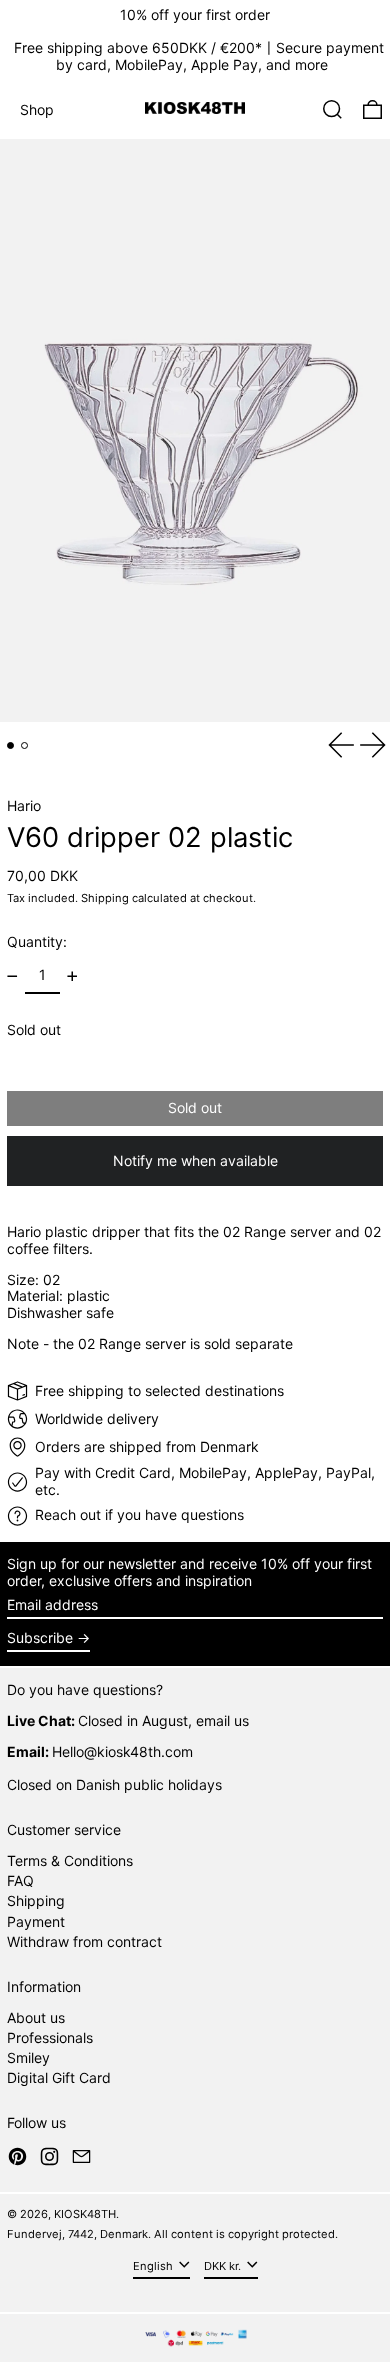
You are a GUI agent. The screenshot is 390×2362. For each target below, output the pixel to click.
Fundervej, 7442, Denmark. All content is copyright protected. (172, 2234)
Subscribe (40, 1637)
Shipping (105, 898)
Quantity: (37, 941)
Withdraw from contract (84, 1941)
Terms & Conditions (70, 1860)
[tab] (10, 745)
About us (36, 2017)
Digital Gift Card (59, 2077)
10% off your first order (195, 14)
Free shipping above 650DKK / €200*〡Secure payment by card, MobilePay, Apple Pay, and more (199, 56)
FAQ (20, 1880)
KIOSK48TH (85, 2214)
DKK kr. (224, 2266)
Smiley (28, 2057)
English (154, 2266)
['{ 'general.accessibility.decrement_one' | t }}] (12, 976)
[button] (332, 109)
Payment (36, 1921)
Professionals (50, 2037)
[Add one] (72, 976)
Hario (24, 805)
